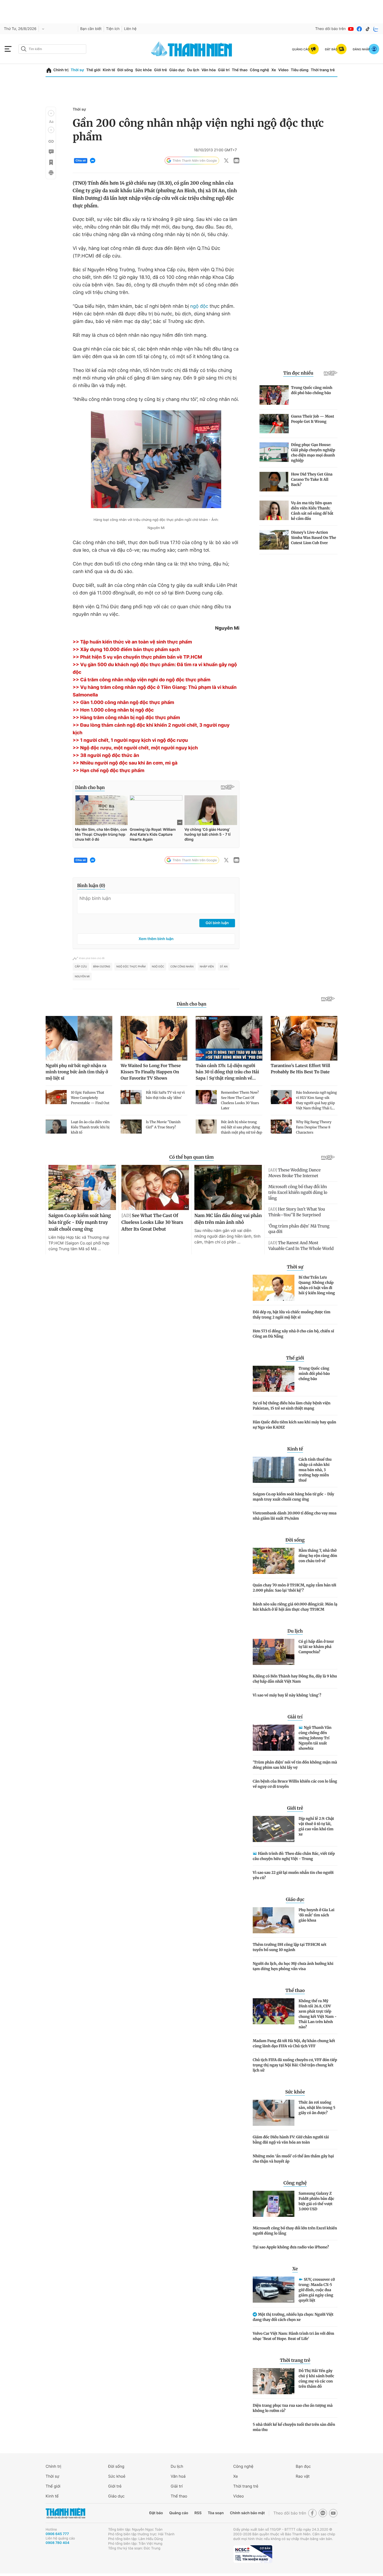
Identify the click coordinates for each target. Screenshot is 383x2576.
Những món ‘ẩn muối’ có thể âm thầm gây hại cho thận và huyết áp (293, 2159)
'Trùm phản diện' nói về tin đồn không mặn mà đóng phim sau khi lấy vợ (295, 1765)
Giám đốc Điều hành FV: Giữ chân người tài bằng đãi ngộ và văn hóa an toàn (291, 2140)
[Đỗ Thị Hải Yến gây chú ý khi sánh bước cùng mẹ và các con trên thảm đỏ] (274, 2381)
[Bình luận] (51, 152)
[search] (52, 49)
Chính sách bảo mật (247, 2513)
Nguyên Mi (82, 977)
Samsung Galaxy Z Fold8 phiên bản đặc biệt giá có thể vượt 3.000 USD (316, 2201)
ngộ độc (199, 306)
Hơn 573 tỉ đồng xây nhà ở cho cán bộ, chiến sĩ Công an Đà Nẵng (293, 1334)
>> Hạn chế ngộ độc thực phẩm (109, 771)
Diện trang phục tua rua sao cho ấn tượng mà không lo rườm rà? (293, 2408)
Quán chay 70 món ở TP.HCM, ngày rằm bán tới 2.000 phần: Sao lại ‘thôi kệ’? (295, 1588)
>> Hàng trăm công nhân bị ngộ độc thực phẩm (126, 718)
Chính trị (61, 70)
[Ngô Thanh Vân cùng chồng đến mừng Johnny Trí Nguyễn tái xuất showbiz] (274, 1738)
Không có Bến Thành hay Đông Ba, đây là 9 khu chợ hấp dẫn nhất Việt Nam (295, 1679)
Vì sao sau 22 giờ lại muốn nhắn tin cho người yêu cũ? (293, 1875)
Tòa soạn (216, 2513)
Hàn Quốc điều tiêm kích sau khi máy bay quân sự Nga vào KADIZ (294, 1425)
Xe (274, 70)
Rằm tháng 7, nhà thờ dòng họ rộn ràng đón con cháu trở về (318, 1556)
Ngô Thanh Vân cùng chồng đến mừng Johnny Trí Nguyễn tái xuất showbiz (315, 1738)
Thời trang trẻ (323, 70)
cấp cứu (81, 967)
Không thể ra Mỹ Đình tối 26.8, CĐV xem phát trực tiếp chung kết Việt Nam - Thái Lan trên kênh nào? (318, 2014)
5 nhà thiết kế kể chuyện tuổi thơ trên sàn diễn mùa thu (294, 2427)
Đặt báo (156, 2513)
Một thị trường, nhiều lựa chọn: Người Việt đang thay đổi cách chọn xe (293, 2317)
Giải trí (224, 70)
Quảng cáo (179, 2513)
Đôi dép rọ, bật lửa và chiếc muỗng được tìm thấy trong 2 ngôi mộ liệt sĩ (292, 1315)
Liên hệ (130, 29)
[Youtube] (351, 29)
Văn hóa (209, 70)
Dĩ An (224, 967)
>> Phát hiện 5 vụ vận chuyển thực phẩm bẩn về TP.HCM (137, 657)
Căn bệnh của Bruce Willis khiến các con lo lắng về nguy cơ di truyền (295, 1784)
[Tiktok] (368, 29)
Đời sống (125, 70)
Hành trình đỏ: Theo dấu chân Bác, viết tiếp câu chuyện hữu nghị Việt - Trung (294, 1856)
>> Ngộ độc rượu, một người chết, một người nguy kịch (135, 748)
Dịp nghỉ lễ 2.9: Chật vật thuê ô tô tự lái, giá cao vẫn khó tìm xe (316, 1826)
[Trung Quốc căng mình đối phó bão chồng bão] (274, 1379)
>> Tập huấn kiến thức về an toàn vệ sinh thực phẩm (132, 642)
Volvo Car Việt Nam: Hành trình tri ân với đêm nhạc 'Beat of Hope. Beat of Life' (294, 2336)
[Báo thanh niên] (191, 49)
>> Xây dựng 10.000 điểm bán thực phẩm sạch (126, 650)
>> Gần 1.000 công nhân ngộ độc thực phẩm (123, 703)
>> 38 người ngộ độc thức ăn (106, 756)
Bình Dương (102, 967)
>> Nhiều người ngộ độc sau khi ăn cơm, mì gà (125, 763)
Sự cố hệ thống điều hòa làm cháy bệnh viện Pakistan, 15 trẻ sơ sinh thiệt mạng (292, 1406)
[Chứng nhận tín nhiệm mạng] (253, 2554)
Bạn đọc (303, 2466)
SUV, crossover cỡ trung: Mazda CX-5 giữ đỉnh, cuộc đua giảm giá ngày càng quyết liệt (317, 2290)
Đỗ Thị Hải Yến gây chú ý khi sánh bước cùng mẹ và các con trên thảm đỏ (316, 2379)
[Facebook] (359, 29)
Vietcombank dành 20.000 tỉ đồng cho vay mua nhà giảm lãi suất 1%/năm (295, 1516)
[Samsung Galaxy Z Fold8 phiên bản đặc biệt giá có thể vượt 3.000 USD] (274, 2204)
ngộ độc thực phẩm (131, 967)
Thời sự (77, 70)
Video (283, 70)
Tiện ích (113, 29)
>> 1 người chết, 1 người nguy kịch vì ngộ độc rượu (130, 740)
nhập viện (207, 967)
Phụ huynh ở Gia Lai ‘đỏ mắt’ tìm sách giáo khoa (317, 1915)
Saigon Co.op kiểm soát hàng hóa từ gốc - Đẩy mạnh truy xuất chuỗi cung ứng (293, 1497)
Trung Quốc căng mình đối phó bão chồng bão (314, 1374)
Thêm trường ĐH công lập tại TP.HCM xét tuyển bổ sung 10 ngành (290, 1947)
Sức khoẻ (117, 2476)
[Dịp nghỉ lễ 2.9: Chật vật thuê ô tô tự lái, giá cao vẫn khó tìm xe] (274, 1829)
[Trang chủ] (49, 70)
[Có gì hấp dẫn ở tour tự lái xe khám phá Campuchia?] (274, 1652)
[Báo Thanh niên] (65, 2513)
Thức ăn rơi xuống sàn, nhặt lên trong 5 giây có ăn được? (317, 2108)
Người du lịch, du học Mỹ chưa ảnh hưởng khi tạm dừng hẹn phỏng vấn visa (293, 1966)
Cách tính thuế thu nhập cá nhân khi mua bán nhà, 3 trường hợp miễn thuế (315, 1470)
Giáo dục (177, 70)
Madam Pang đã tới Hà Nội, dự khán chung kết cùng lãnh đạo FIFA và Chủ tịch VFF (294, 2043)
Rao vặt (303, 2476)
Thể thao (240, 70)
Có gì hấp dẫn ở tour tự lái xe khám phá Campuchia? (316, 1647)
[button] (51, 113)
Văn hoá (178, 2476)
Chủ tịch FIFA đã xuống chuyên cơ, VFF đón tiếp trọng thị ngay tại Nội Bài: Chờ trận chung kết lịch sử (295, 2065)
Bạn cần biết (91, 29)
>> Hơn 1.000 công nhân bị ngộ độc (113, 710)
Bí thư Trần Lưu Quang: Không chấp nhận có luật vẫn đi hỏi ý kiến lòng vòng (317, 1285)
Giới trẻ (160, 70)
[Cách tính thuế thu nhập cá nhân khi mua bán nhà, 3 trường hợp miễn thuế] (274, 1470)
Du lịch (193, 70)
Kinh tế (109, 70)
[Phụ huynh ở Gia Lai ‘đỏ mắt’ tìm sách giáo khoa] (274, 1920)
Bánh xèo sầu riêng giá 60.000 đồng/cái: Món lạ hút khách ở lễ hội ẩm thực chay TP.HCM (295, 1607)
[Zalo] (376, 29)
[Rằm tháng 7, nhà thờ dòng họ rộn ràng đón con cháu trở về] (274, 1561)
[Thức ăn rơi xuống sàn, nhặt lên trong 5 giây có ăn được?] (274, 2113)
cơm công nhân (182, 967)
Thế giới (93, 70)
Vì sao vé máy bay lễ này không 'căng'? (287, 1695)
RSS (198, 2513)
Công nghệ (260, 70)
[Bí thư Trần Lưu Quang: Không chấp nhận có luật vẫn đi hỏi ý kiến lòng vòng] (274, 1288)
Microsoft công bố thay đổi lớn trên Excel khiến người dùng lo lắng (295, 2231)
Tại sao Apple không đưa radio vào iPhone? (291, 2247)
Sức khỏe (144, 70)
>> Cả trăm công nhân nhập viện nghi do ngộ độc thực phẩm (142, 680)
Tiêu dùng (300, 70)
